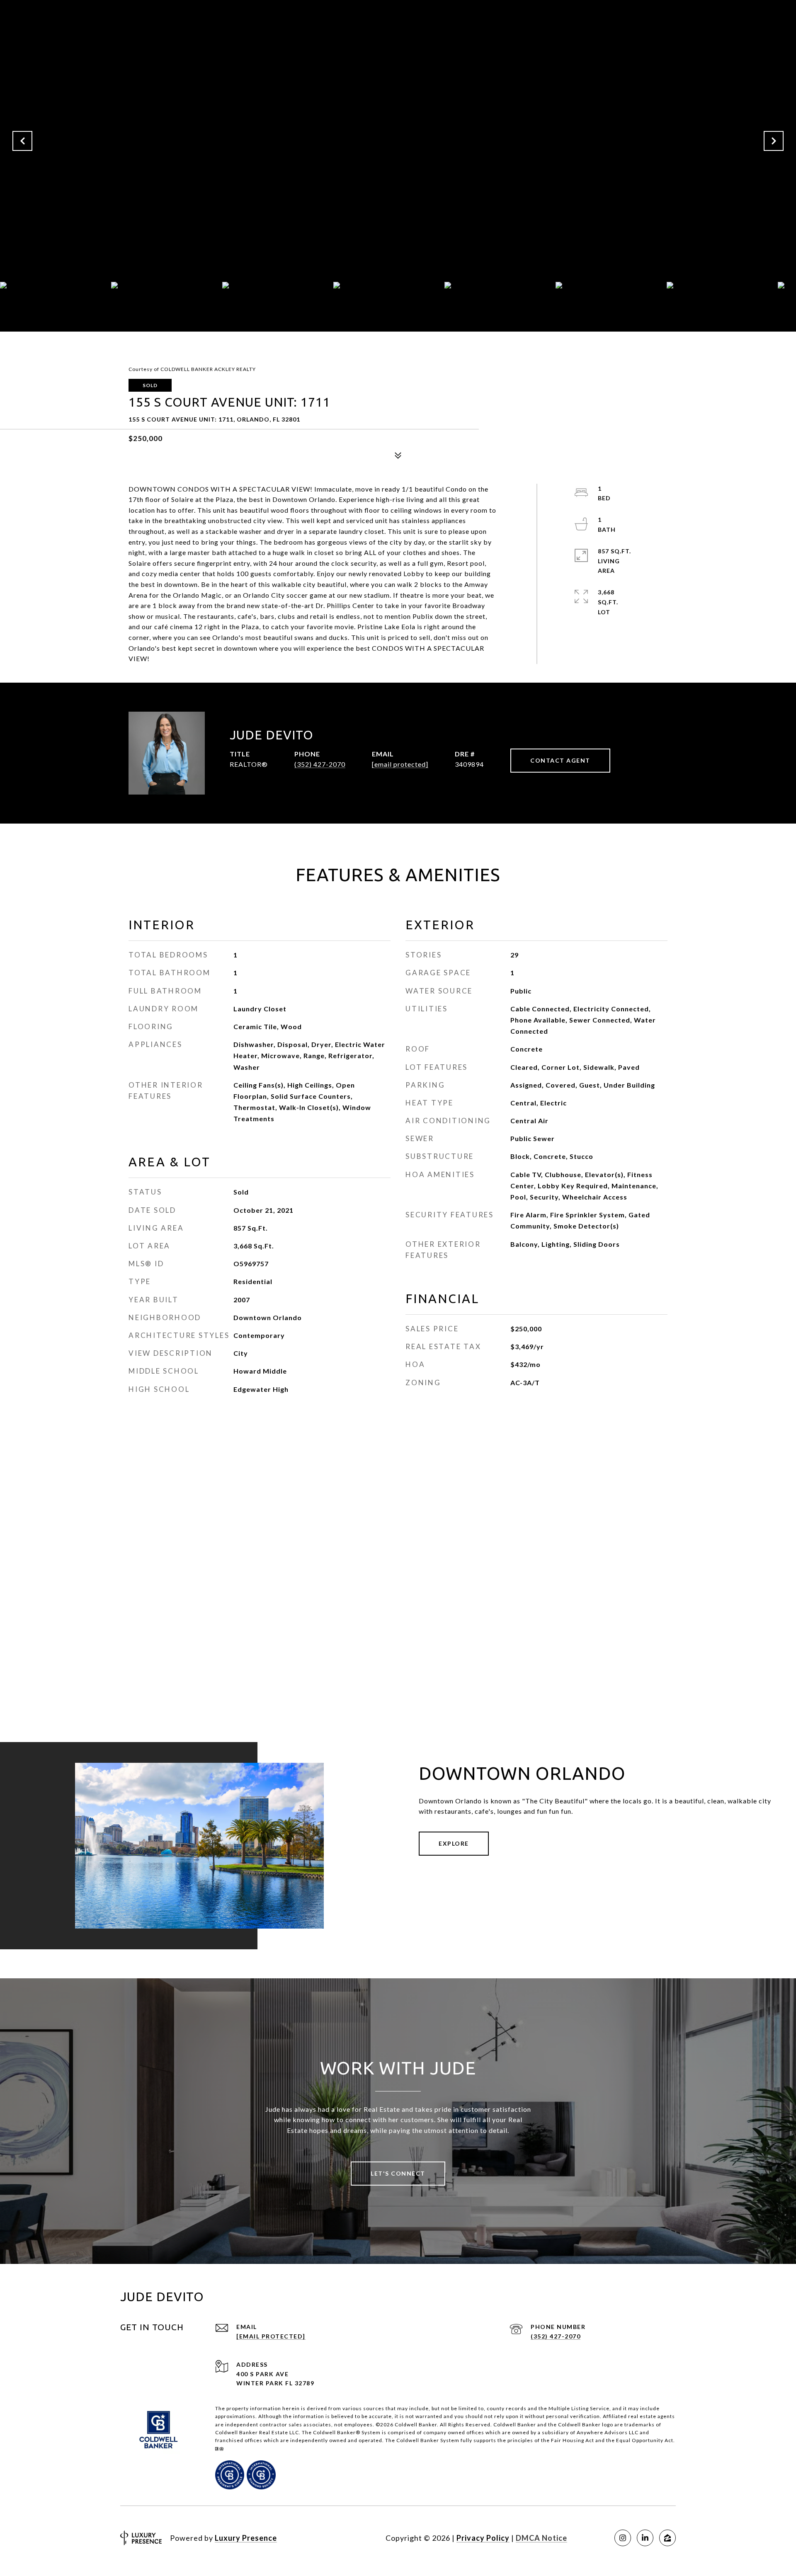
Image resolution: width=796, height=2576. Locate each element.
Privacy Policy (483, 2538)
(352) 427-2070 (320, 764)
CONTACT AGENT (560, 760)
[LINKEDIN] (645, 2538)
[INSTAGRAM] (623, 2538)
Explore (454, 1843)
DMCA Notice (541, 2538)
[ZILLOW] (667, 2538)
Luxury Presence (246, 2538)
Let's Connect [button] (398, 2173)
